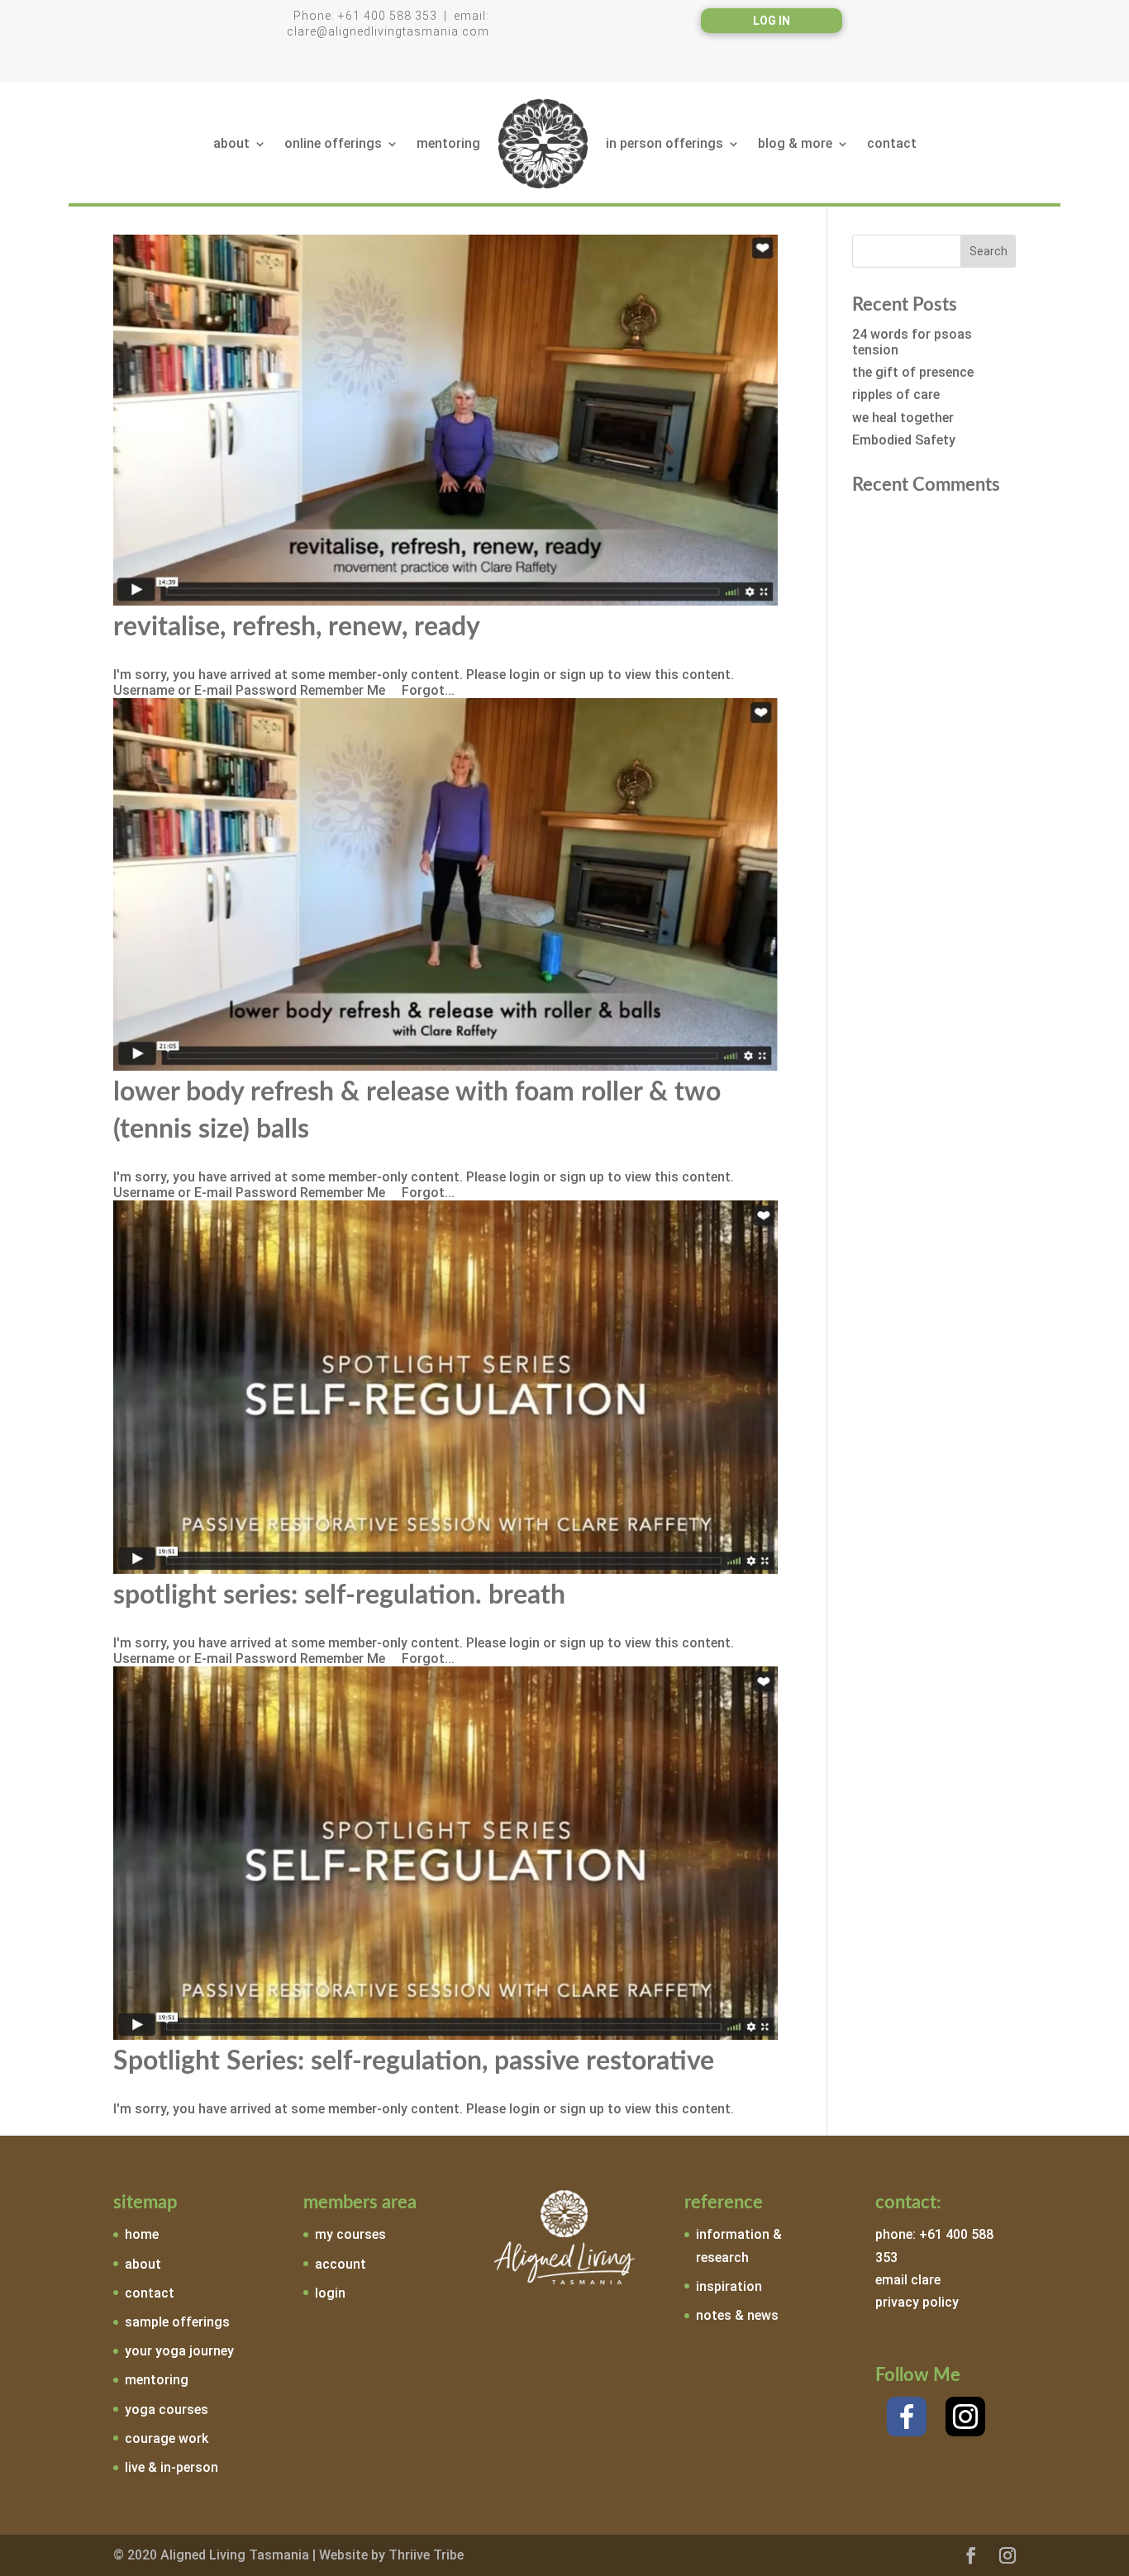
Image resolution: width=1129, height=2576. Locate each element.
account (341, 2264)
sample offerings (177, 2322)
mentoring (448, 143)
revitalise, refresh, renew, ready (297, 627)
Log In (772, 21)
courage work (167, 2438)
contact (892, 143)
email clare (908, 2280)
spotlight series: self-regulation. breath (339, 1595)
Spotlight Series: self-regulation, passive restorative (414, 2061)
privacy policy (917, 2302)
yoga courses (167, 2410)
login (330, 2293)
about (231, 143)
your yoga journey (179, 2351)
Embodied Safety (904, 440)
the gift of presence (913, 372)
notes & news (737, 2315)
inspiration (729, 2286)
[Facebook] (907, 2417)
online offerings (333, 143)
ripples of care (896, 394)
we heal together (903, 418)
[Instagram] (965, 2417)
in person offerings (665, 143)
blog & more (795, 143)
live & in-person (171, 2467)
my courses (350, 2234)
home (142, 2234)
